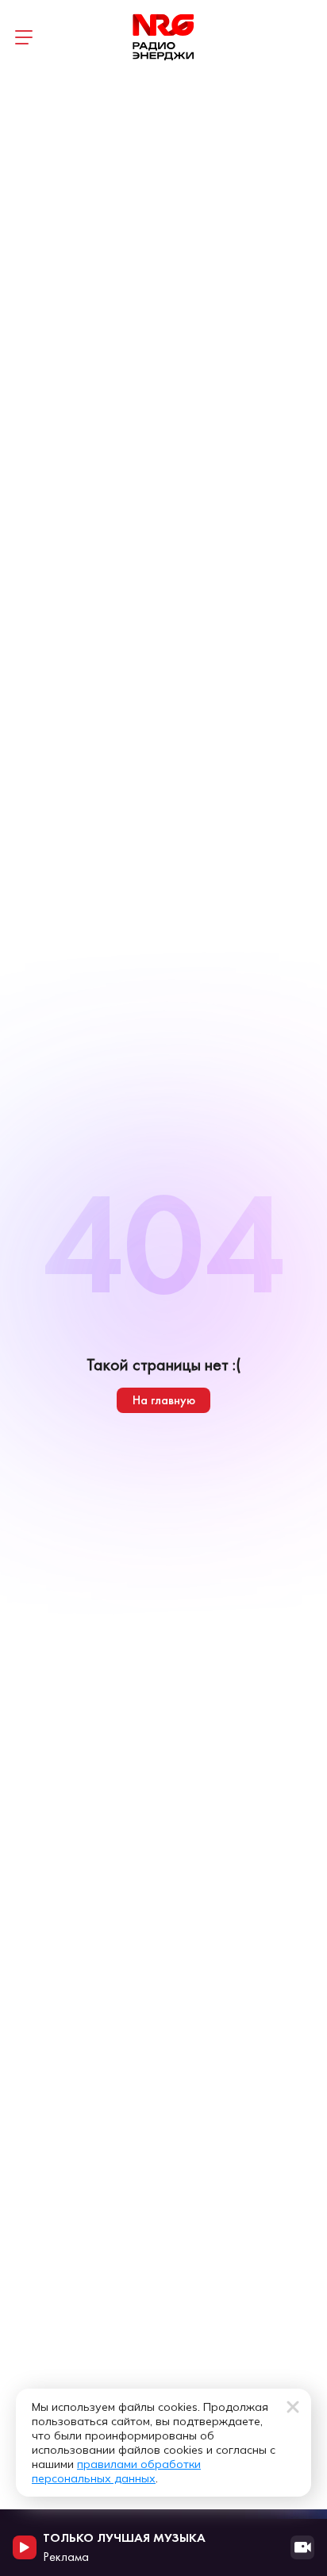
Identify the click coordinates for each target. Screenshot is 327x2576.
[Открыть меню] (24, 37)
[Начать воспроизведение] (25, 2547)
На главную (164, 1400)
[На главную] (163, 37)
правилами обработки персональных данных (116, 2471)
